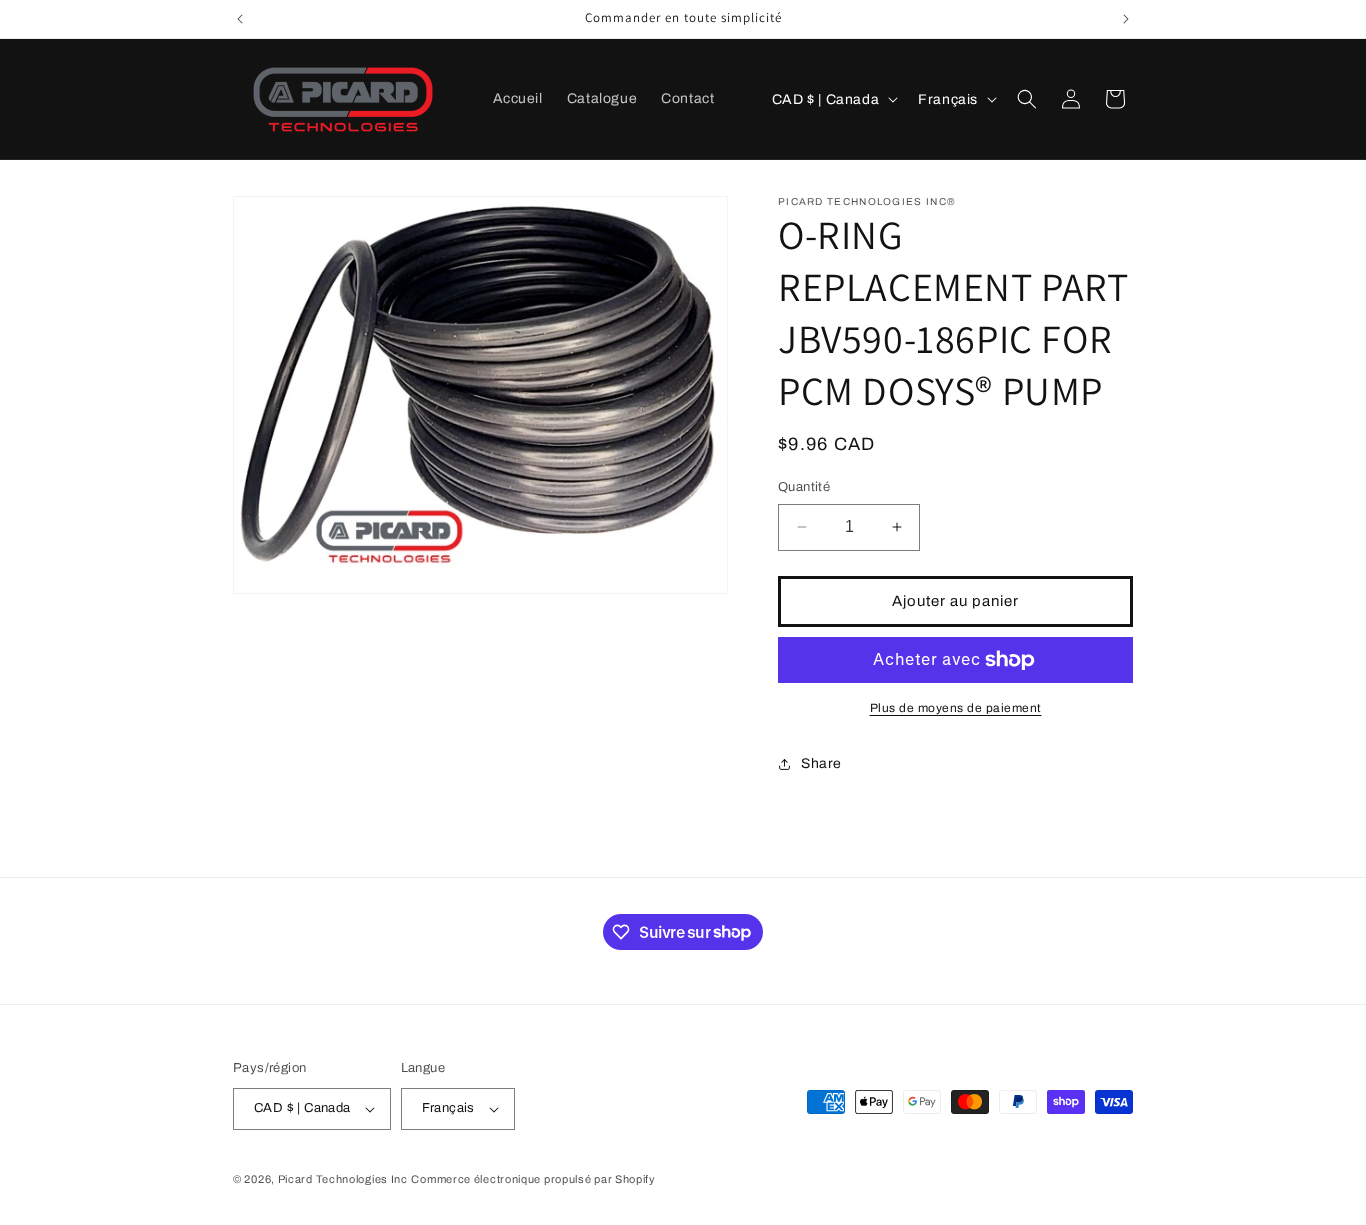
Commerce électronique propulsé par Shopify (533, 1179)
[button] (1027, 99)
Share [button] (821, 763)
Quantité (804, 487)
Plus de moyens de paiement (956, 708)
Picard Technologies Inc (343, 1179)
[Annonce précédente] (240, 19)
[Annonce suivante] (1126, 19)
